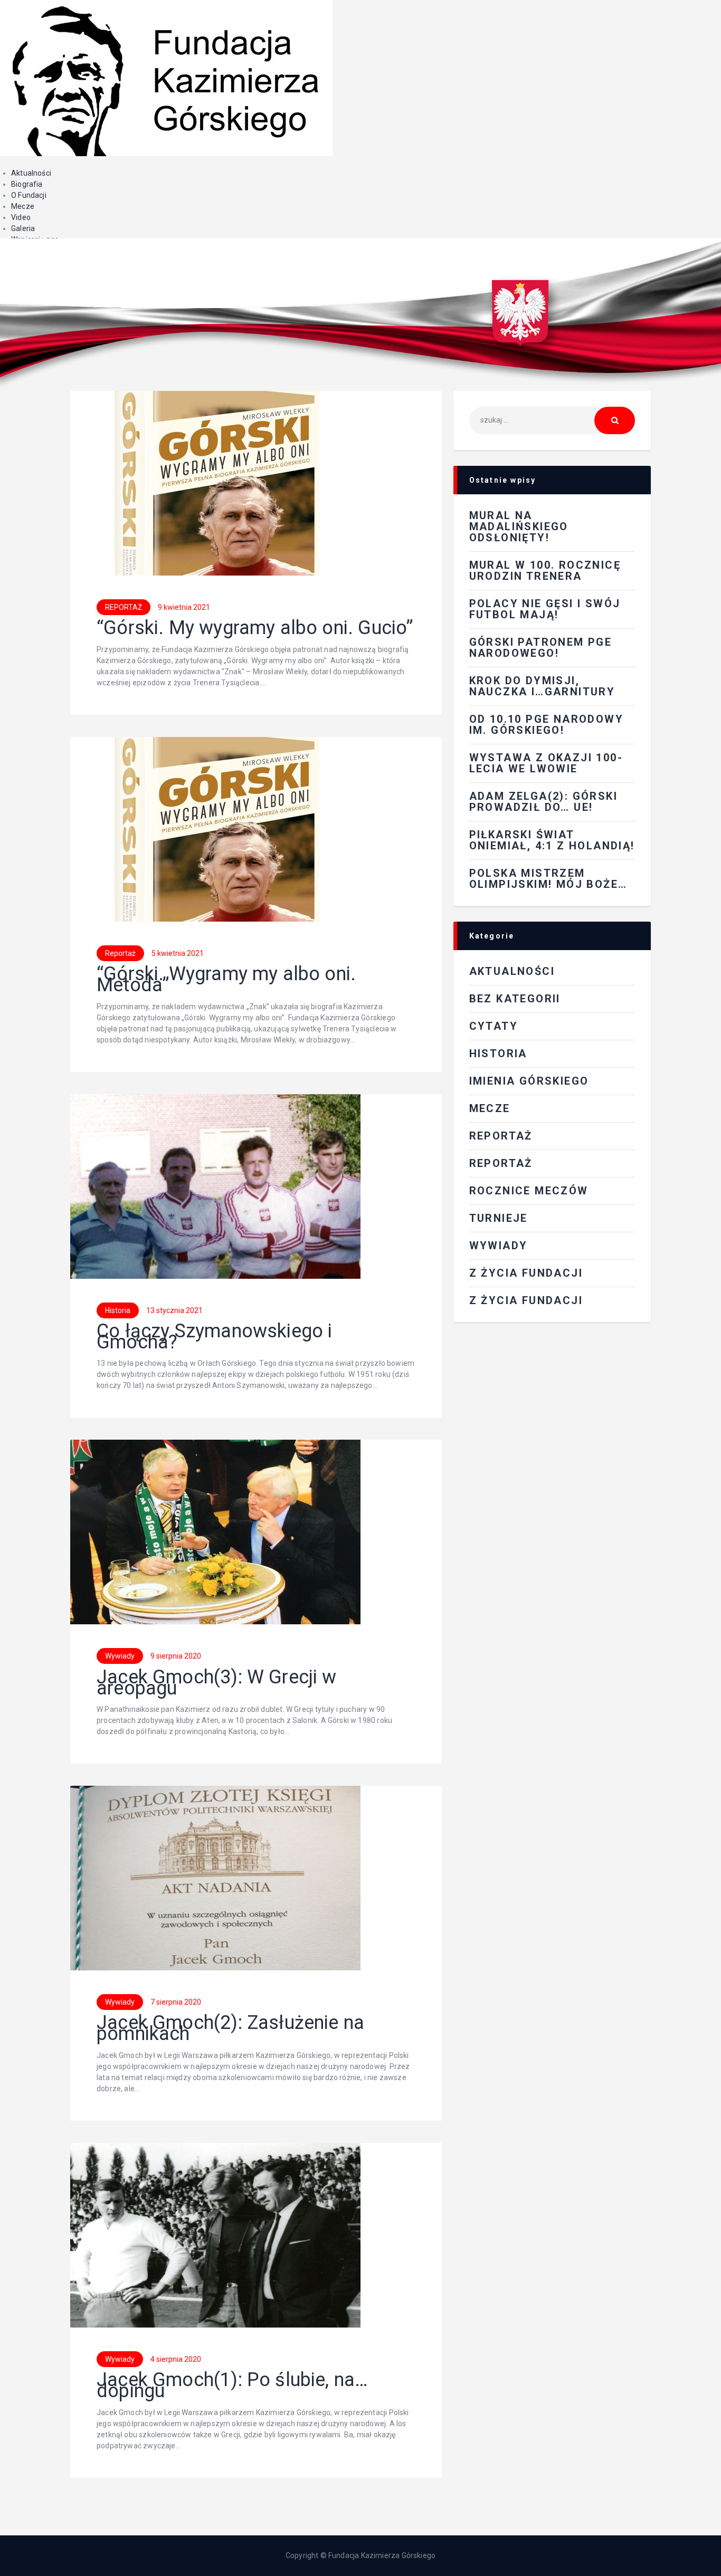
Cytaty (494, 1026)
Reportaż (120, 953)
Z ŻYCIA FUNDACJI (526, 1273)
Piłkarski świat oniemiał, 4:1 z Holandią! (552, 840)
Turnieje (499, 1218)
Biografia (27, 184)
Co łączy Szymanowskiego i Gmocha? (215, 1337)
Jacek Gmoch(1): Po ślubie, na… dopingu (232, 2386)
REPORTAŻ (124, 607)
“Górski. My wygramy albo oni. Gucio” (255, 628)
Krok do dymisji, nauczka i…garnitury (542, 686)
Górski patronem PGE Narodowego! (541, 648)
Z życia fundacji (526, 1300)
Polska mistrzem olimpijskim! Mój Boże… (548, 879)
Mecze (23, 206)
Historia (118, 1310)
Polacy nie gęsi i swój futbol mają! (545, 609)
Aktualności (31, 173)
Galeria (23, 228)
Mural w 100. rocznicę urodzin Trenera (545, 571)
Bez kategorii (515, 999)
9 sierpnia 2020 (176, 1656)
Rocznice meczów (529, 1191)
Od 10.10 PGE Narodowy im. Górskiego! (546, 725)
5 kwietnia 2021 (178, 953)
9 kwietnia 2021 (184, 607)
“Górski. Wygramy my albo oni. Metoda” (226, 980)
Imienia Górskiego (529, 1081)
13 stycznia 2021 (174, 1310)
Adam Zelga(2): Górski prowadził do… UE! (543, 802)
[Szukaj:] (552, 420)
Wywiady (120, 1656)
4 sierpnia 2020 (176, 2359)
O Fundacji (29, 195)
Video (21, 217)
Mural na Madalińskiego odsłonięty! (519, 526)
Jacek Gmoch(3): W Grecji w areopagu (217, 1683)
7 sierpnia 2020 (176, 2002)
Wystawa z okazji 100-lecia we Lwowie (546, 763)
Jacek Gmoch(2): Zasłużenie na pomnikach (230, 2028)
